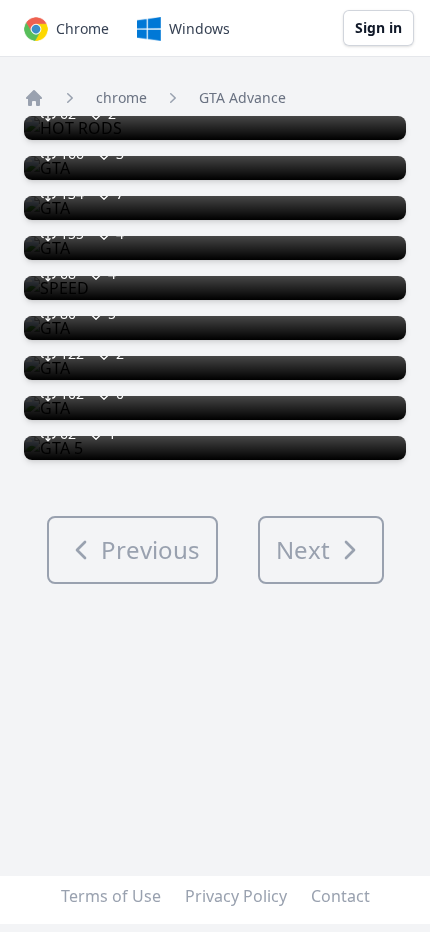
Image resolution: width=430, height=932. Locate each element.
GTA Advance (242, 97)
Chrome (82, 28)
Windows (199, 28)
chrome (121, 97)
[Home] (34, 98)
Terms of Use (111, 896)
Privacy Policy (236, 896)
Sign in (378, 27)
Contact (340, 896)
